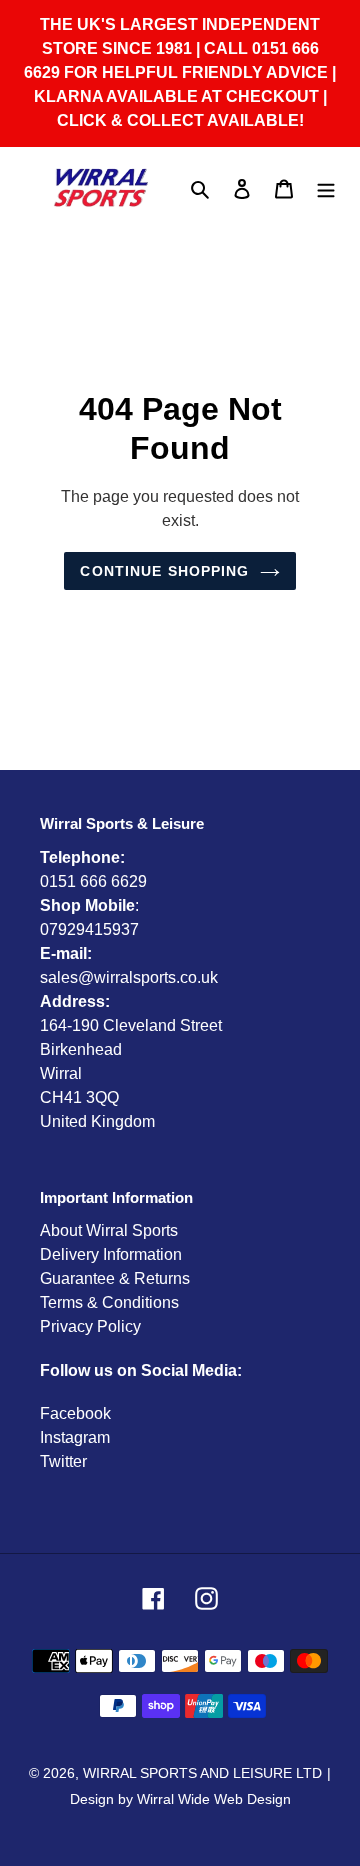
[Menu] (326, 188)
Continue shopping (164, 571)
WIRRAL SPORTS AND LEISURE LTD (202, 1773)
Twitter (63, 1461)
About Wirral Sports (109, 1230)
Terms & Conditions (109, 1302)
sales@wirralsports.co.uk (129, 977)
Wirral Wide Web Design (214, 1799)
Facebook (75, 1413)
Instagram (75, 1437)
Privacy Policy (90, 1326)
